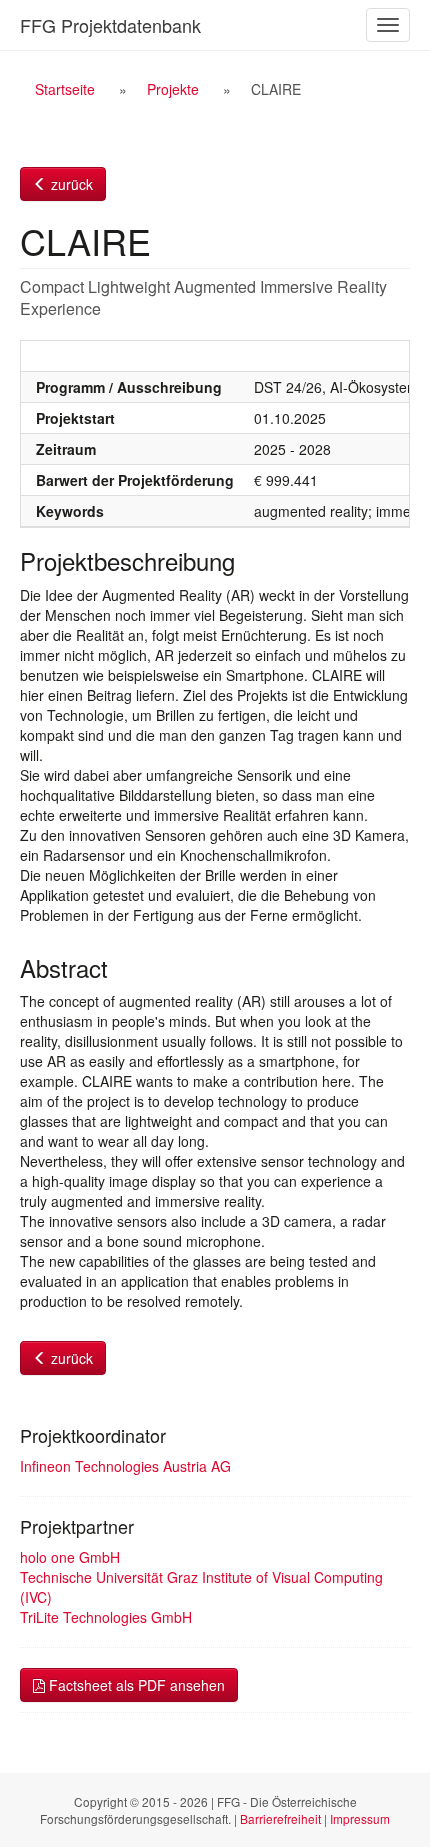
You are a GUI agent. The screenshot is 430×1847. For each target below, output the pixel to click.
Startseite (65, 89)
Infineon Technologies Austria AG (125, 1466)
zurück (70, 184)
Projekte (173, 89)
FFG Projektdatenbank (110, 25)
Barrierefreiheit (280, 1818)
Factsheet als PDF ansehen (135, 1685)
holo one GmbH (70, 1557)
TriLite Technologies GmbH (106, 1617)
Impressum (360, 1818)
